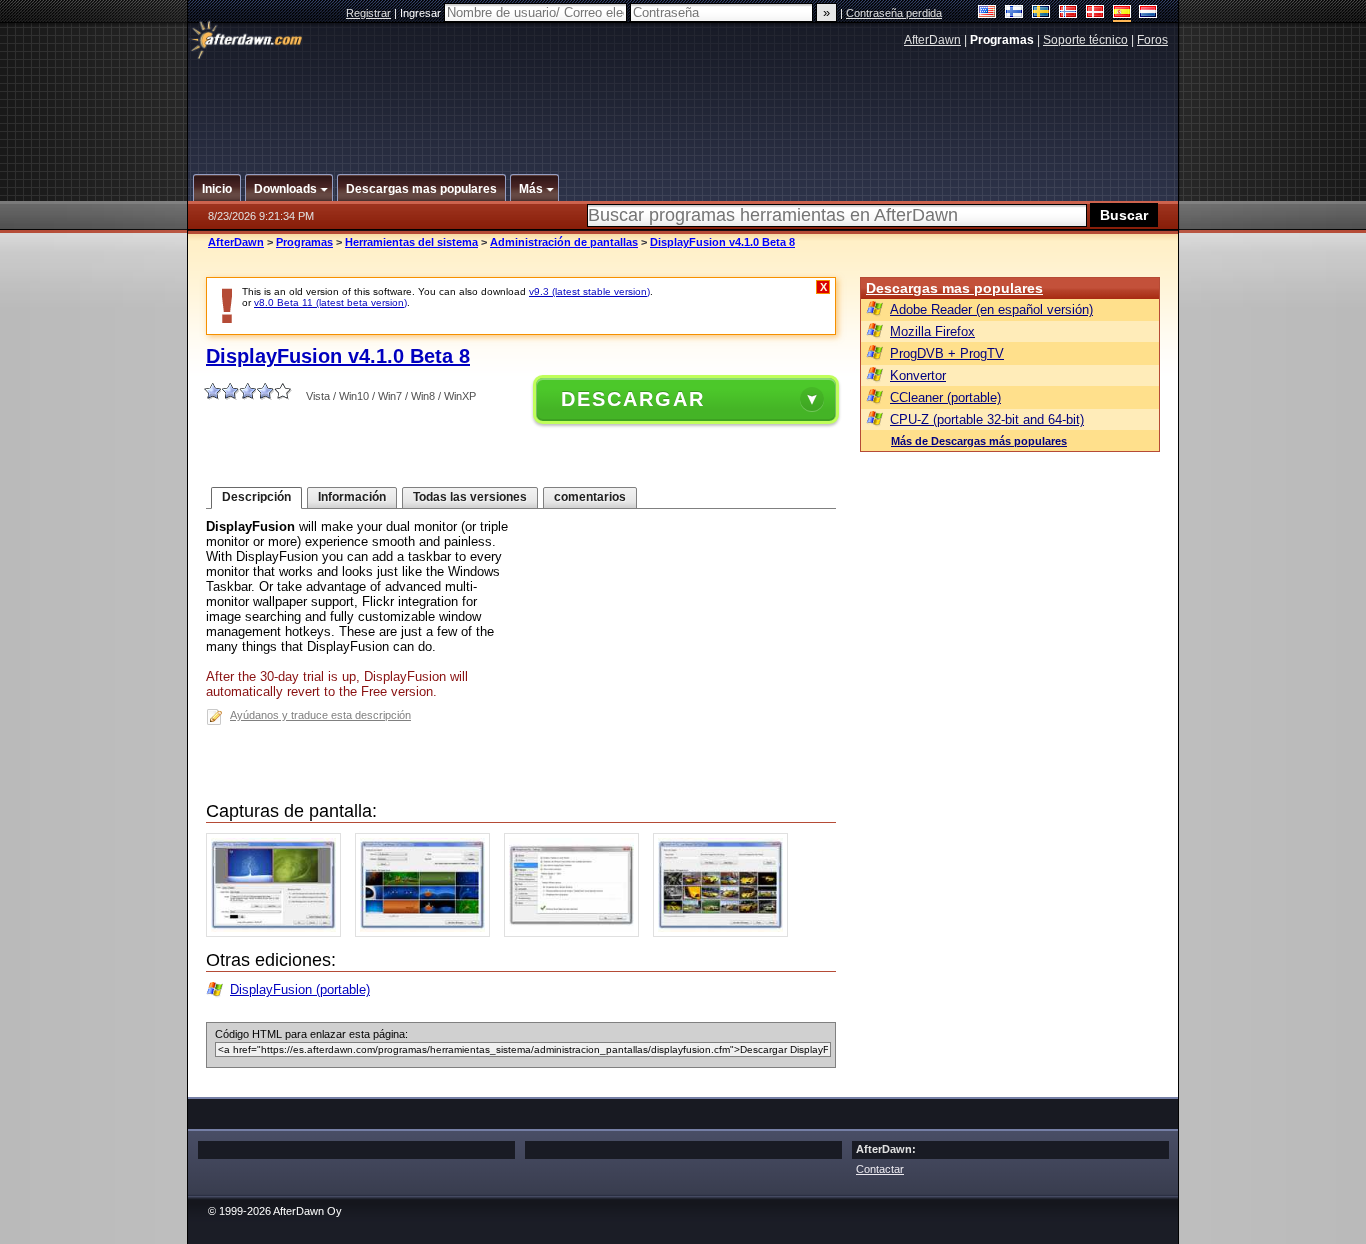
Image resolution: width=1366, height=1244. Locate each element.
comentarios (590, 497)
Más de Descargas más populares (979, 441)
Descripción (256, 497)
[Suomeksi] (1014, 13)
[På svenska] (1041, 13)
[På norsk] (1068, 13)
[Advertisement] (684, 103)
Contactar (880, 1169)
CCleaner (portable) (945, 397)
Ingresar (422, 13)
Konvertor (918, 375)
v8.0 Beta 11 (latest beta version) (330, 302)
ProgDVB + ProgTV (947, 353)
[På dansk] (1095, 13)
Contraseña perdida (894, 13)
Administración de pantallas (564, 242)
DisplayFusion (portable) (300, 989)
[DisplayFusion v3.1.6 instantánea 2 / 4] (427, 932)
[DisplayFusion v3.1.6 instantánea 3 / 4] (576, 932)
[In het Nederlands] (1148, 13)
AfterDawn (932, 40)
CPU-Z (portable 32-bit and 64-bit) (987, 419)
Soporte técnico (1085, 40)
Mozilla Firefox (932, 331)
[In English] (987, 13)
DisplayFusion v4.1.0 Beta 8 (722, 242)
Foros (1152, 40)
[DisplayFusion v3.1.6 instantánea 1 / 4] (278, 932)
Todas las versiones (470, 497)
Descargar (633, 399)
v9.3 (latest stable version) (589, 291)
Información (352, 497)
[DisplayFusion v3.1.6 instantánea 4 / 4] (725, 932)
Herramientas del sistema (411, 242)
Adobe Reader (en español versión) (991, 309)
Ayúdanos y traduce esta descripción (320, 715)
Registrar (368, 13)
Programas (304, 242)
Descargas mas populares (954, 288)
